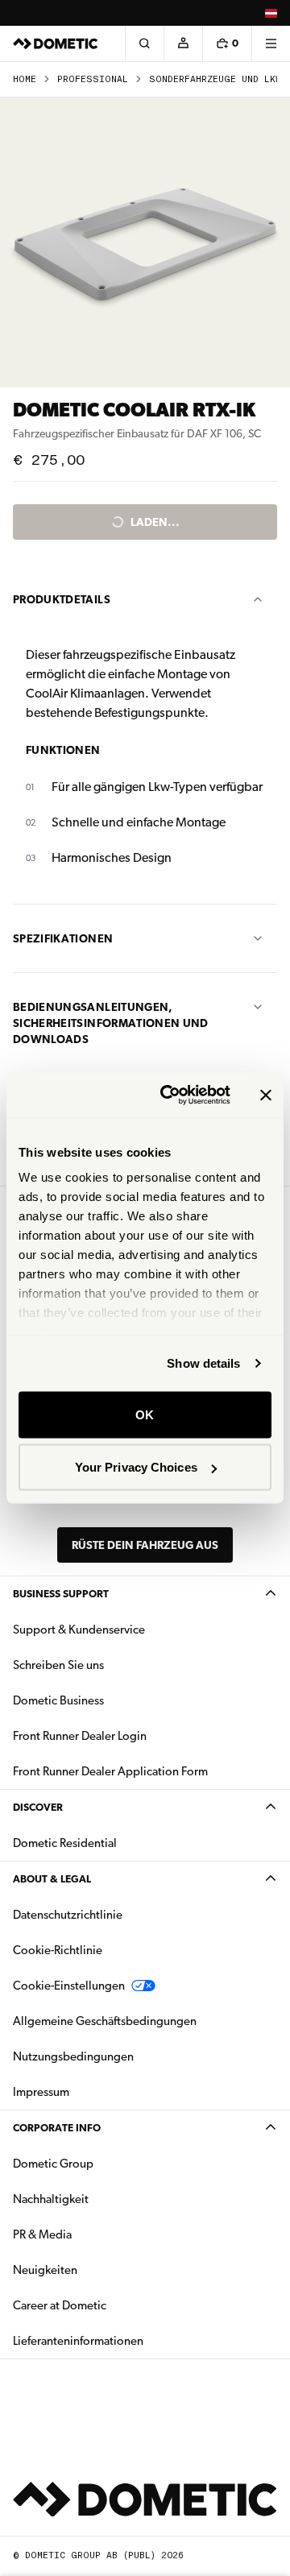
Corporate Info (57, 2128)
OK (145, 1414)
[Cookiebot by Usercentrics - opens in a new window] (170, 1095)
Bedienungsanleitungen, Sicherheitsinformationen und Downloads (111, 1023)
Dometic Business (109, 1700)
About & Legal (52, 1879)
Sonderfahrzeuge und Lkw (215, 79)
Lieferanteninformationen (78, 2341)
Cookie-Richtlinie (58, 1950)
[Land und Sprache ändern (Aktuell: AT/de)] (271, 13)
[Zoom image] (145, 242)
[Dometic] (56, 43)
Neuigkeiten (96, 2270)
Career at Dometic (110, 2305)
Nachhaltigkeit (51, 2199)
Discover (38, 1807)
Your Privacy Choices (136, 1467)
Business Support (61, 1594)
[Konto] (183, 43)
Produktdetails (62, 599)
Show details (203, 1363)
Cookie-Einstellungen (69, 1986)
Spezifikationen (63, 938)
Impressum (41, 2092)
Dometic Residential (116, 1843)
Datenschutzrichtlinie (68, 1915)
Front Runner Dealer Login (80, 1736)
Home (25, 79)
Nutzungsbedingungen (73, 2056)
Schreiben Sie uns (58, 1665)
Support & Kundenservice (79, 1630)
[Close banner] (266, 1095)
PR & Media (93, 2234)
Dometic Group (104, 2163)
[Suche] (144, 43)
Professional (93, 79)
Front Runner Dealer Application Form (110, 1771)
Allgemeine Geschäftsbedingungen (105, 2021)
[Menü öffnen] (271, 43)
